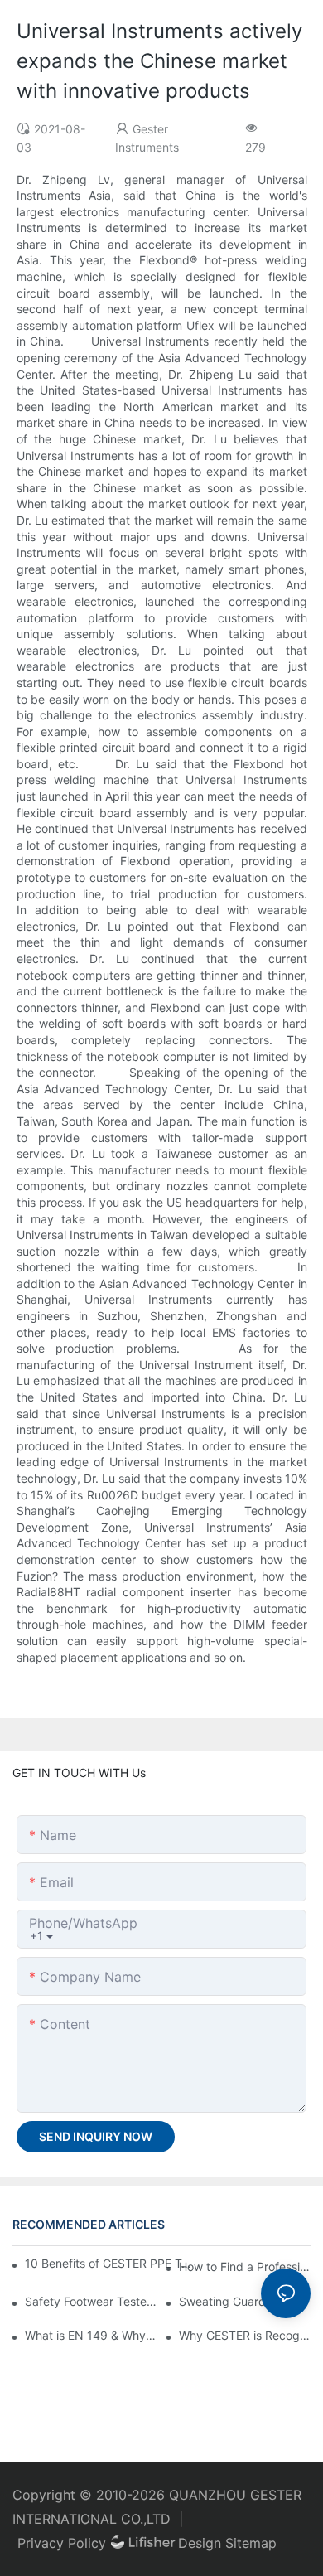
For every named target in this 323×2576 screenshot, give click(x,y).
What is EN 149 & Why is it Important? (91, 2335)
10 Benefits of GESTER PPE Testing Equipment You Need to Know (111, 2263)
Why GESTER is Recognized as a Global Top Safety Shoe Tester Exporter (245, 2335)
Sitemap (251, 2543)
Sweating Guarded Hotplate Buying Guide (245, 2301)
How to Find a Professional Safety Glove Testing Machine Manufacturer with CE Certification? (245, 2266)
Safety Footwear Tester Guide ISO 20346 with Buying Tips (91, 2301)
